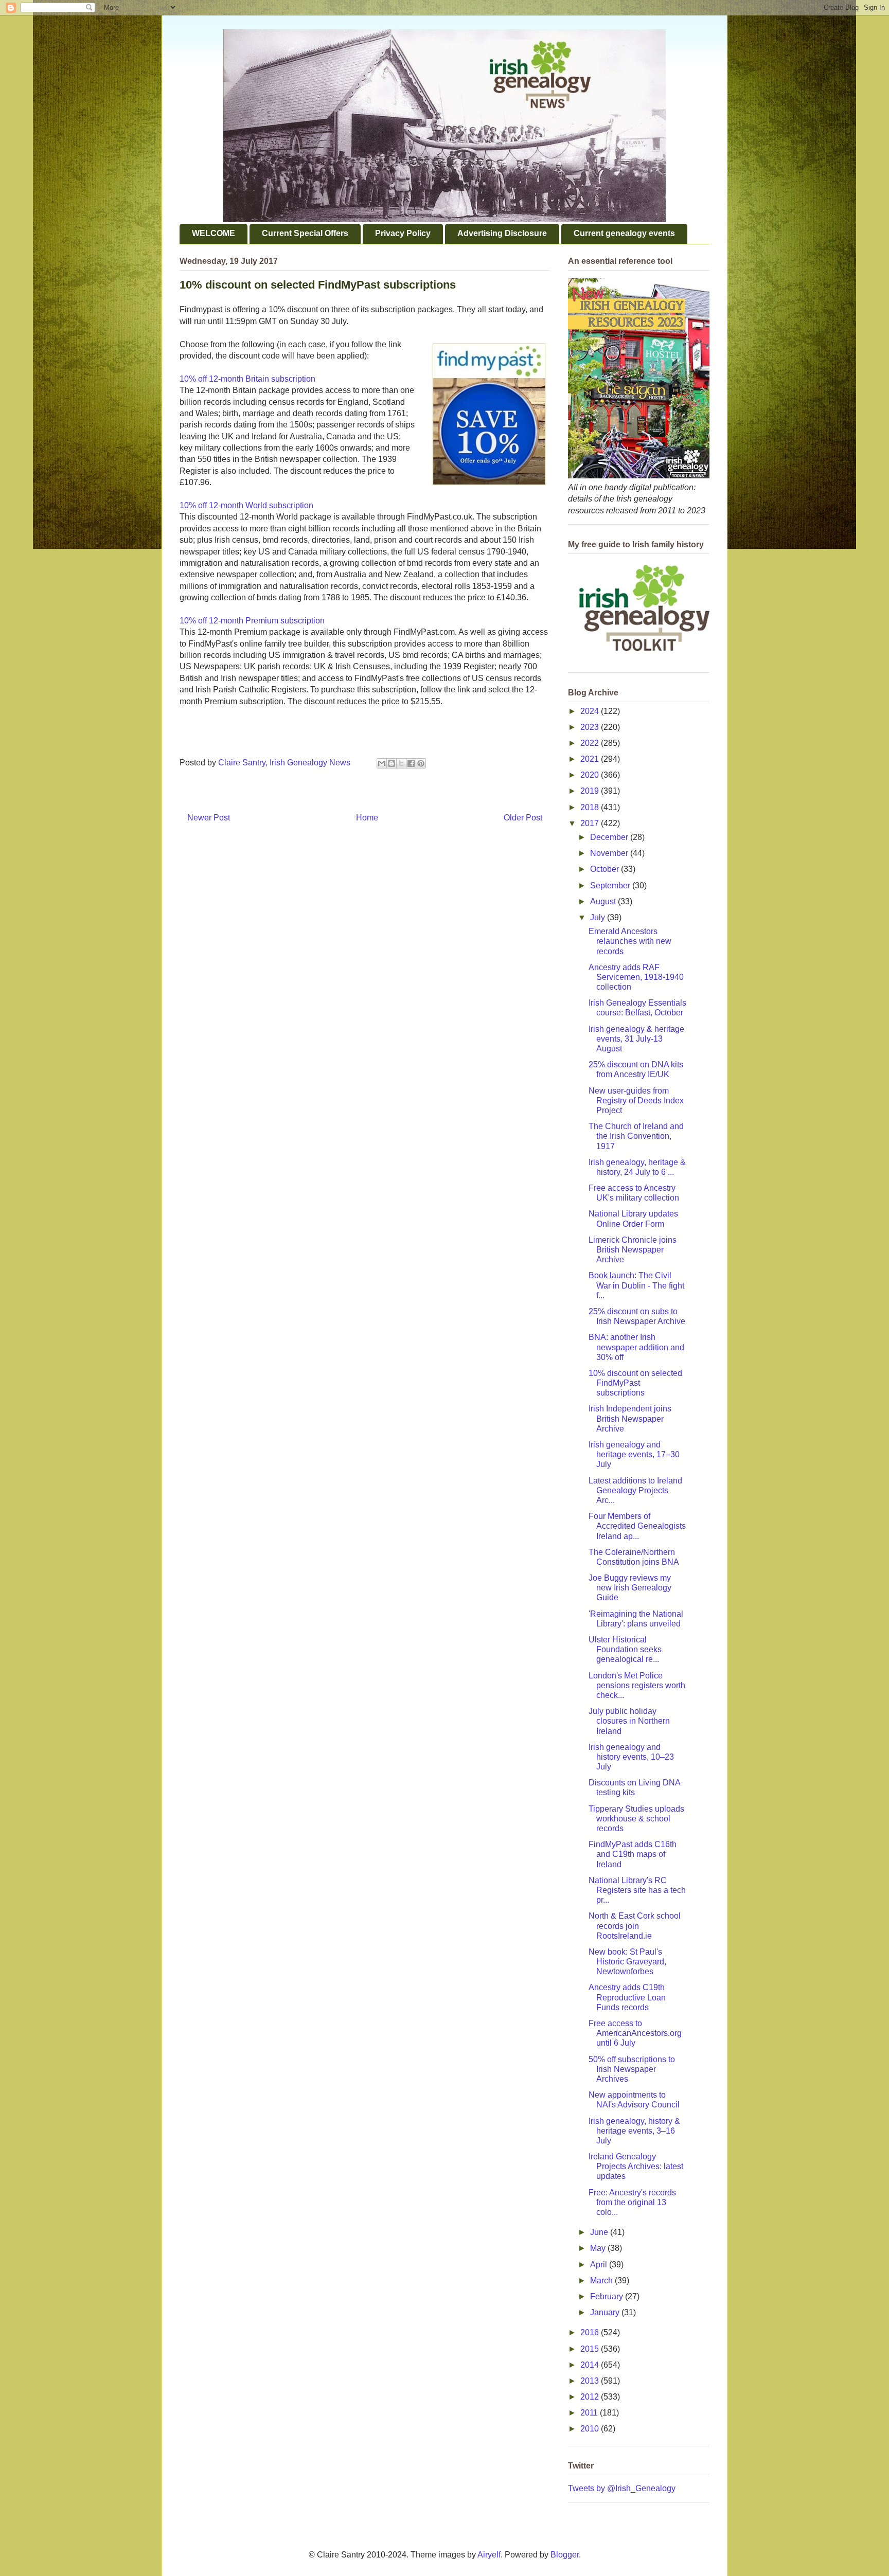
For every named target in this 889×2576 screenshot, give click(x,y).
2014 (591, 2365)
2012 (591, 2397)
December (610, 837)
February (608, 2296)
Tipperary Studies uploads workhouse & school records (636, 1819)
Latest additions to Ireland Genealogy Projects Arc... (635, 1490)
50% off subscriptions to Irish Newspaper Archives (632, 2069)
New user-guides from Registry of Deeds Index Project (636, 1101)
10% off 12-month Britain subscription (247, 379)
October (606, 869)
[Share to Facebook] (411, 763)
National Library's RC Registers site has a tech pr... (637, 1890)
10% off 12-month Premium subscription (252, 621)
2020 (591, 775)
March (602, 2280)
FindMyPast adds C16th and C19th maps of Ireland (633, 1854)
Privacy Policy (403, 233)
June (600, 2232)
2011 (590, 2413)
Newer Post (209, 818)
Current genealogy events (624, 233)
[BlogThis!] (392, 763)
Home (367, 818)
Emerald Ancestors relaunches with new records (630, 941)
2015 (591, 2349)
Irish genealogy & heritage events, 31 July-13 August (636, 1039)
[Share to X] (401, 763)
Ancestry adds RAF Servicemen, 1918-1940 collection (636, 977)
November (610, 853)
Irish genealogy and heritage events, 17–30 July (634, 1454)
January (606, 2312)
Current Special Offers (305, 233)
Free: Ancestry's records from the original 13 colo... (632, 2202)
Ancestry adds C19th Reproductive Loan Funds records (627, 1997)
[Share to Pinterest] (421, 763)
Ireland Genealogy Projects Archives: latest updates (636, 2166)
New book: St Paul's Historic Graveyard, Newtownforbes (627, 1962)
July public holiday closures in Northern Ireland (629, 1721)
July (599, 917)
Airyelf (489, 2555)
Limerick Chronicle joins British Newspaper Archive (633, 1250)
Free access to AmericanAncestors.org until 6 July (635, 2033)
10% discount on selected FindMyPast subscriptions (635, 1383)
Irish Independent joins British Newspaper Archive (630, 1418)
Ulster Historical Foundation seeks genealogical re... (625, 1649)
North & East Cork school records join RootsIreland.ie (635, 1926)
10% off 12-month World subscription (246, 505)
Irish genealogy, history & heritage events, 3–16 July (634, 2131)
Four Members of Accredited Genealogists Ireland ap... (637, 1526)
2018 (591, 807)
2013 (591, 2381)
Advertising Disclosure (502, 233)
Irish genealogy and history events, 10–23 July (631, 1757)
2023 (591, 727)
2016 (591, 2332)
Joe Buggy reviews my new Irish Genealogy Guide (630, 1588)
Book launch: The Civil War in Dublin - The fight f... (636, 1285)
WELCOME (214, 233)
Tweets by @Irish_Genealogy (622, 2488)
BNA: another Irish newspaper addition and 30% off (636, 1347)
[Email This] (382, 763)
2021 (591, 759)
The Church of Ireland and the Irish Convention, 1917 (636, 1136)
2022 (591, 743)
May (599, 2248)
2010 (591, 2429)
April (600, 2265)
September (611, 885)
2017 (591, 823)
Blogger (565, 2555)
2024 (591, 711)
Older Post (523, 818)
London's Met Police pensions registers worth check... (637, 1685)
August (604, 901)
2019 (591, 791)
